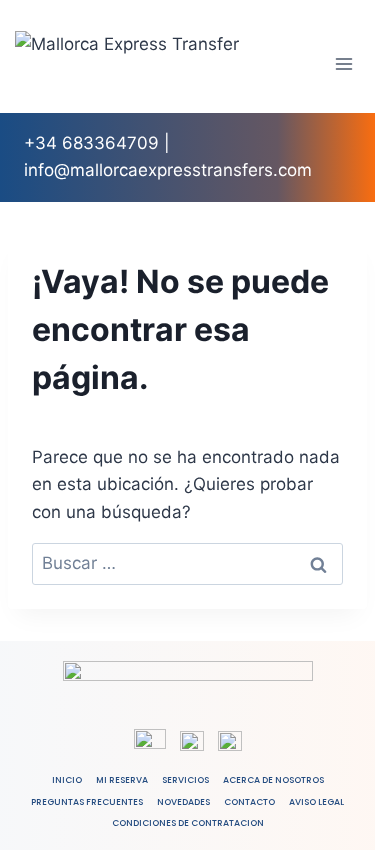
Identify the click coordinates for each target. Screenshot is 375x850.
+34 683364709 (91, 143)
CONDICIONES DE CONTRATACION (188, 823)
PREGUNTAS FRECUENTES (87, 802)
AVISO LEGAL (316, 802)
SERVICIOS (185, 780)
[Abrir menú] (344, 63)
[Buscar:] (187, 563)
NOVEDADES (183, 802)
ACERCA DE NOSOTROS (273, 780)
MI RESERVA (122, 780)
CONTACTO (249, 802)
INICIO (67, 780)
